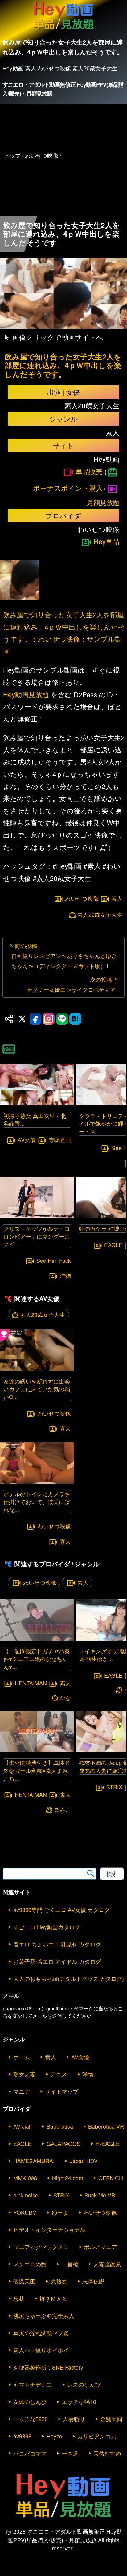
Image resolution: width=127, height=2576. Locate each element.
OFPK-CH (111, 2178)
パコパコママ (30, 2453)
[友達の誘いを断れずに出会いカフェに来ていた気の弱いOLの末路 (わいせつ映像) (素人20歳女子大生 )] (37, 1369)
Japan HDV (84, 2161)
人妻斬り (74, 2419)
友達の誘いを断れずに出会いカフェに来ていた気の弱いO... (37, 1389)
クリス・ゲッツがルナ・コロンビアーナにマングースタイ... (37, 1236)
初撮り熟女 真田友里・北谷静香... (35, 1119)
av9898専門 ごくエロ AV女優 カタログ (61, 1910)
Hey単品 (107, 541)
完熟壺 (59, 2281)
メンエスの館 (30, 2264)
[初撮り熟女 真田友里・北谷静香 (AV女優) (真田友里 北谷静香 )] (37, 1103)
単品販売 (89, 471)
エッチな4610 (79, 2401)
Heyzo (54, 2436)
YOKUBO (25, 2212)
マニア (22, 2091)
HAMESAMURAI (34, 2161)
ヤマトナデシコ (33, 2384)
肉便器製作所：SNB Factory (48, 2367)
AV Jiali (22, 2126)
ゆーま (60, 2212)
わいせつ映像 (82, 898)
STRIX (114, 1787)
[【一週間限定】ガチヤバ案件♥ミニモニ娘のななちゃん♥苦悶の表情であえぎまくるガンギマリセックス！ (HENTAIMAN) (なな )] (37, 1639)
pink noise (26, 2195)
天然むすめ (107, 2453)
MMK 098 (25, 2178)
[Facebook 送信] (35, 1019)
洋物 (65, 1276)
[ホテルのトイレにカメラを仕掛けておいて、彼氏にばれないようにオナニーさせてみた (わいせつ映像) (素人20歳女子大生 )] (37, 1482)
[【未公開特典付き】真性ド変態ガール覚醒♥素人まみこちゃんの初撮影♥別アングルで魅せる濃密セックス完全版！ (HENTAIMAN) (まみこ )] (37, 1750)
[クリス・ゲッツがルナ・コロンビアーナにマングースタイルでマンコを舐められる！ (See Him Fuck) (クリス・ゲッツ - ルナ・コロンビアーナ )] (37, 1216)
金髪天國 (111, 2419)
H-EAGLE (108, 2143)
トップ (12, 155)
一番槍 (70, 2264)
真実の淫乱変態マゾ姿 (41, 2333)
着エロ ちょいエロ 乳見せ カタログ (57, 1944)
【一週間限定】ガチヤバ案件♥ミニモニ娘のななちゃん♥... (37, 1659)
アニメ (59, 2074)
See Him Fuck (54, 1260)
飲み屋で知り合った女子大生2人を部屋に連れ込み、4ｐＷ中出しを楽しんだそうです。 (63, 365)
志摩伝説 (93, 2281)
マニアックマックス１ (41, 2247)
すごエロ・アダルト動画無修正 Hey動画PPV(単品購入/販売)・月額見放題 (63, 89)
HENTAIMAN (31, 1683)
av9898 (22, 2436)
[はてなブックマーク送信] (75, 1019)
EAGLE (113, 1245)
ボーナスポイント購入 (68, 488)
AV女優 (27, 1140)
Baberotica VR (106, 2126)
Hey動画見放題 (26, 694)
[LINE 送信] (62, 1019)
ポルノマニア (100, 2247)
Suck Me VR (100, 2195)
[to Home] (63, 30)
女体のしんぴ (30, 2401)
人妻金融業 (107, 2264)
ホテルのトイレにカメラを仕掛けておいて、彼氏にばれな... (37, 1502)
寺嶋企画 (60, 1140)
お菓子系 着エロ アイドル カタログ (57, 1961)
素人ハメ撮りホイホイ (41, 2350)
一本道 (70, 2453)
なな (65, 1698)
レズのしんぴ (84, 2384)
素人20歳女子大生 (100, 915)
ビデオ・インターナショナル (49, 2229)
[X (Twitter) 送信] (22, 1019)
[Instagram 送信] (49, 1019)
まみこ (63, 1809)
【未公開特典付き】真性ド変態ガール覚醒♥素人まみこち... (37, 1770)
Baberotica (60, 2126)
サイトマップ (62, 2091)
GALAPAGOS (63, 2143)
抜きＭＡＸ (53, 2298)
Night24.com (68, 2178)
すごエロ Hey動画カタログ (47, 1927)
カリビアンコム (97, 2436)
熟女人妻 (24, 2074)
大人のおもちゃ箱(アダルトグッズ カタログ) (69, 1978)
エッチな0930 (31, 2419)
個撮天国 (24, 2281)
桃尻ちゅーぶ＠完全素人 (44, 2315)
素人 (117, 898)
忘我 (19, 2298)
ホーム (22, 2057)
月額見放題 (103, 502)
